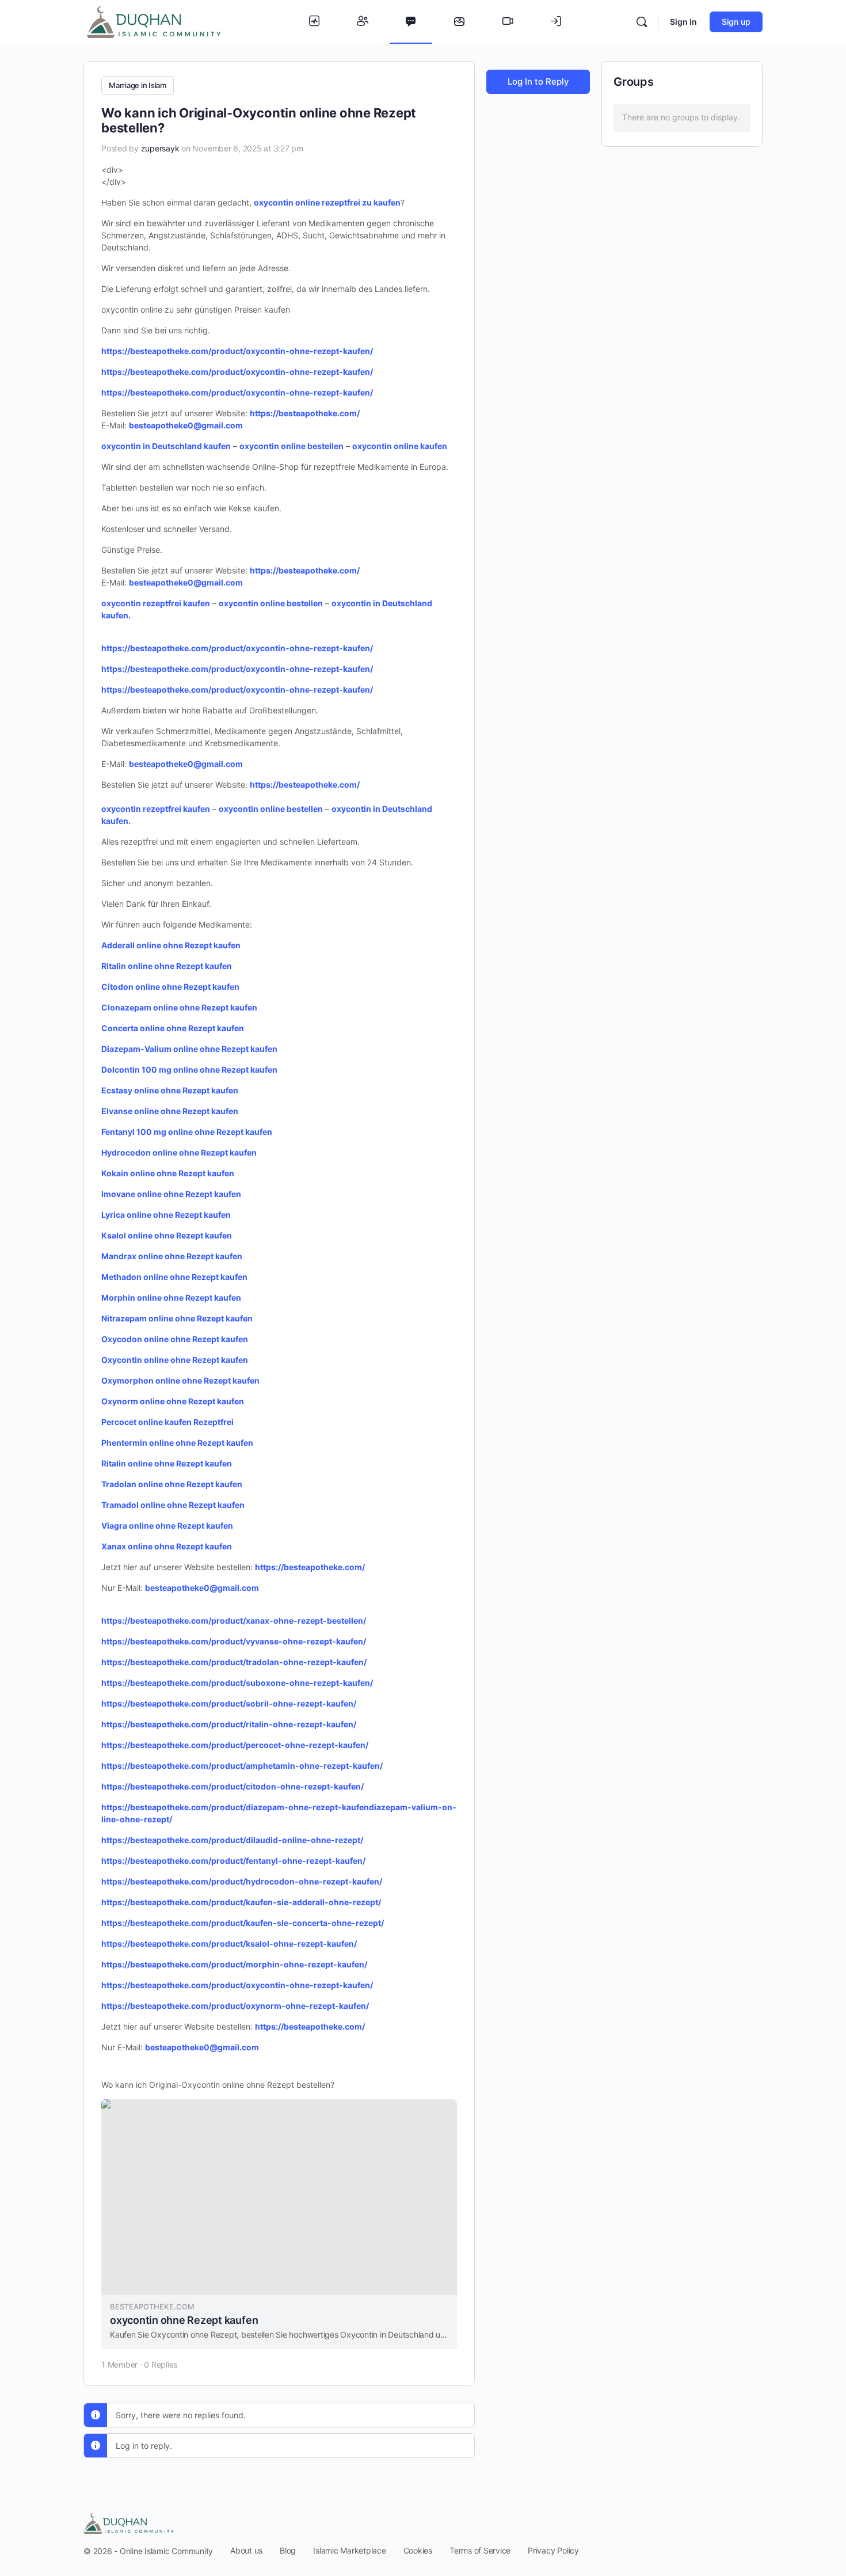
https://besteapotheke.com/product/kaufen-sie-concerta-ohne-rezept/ (243, 1923)
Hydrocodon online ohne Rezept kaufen (179, 1152)
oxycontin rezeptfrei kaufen (156, 603)
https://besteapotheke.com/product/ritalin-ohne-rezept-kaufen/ (229, 1724)
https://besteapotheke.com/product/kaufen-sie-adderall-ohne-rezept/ (241, 1902)
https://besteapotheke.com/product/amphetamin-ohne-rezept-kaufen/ (242, 1766)
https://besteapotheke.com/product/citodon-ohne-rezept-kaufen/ (233, 1786)
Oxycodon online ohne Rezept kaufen (175, 1339)
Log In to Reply (538, 81)
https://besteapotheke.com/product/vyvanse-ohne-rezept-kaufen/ (234, 1641)
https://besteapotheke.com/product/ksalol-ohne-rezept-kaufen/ (229, 1944)
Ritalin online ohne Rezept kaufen (167, 1463)
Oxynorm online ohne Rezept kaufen (173, 1401)
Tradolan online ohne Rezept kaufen (172, 1484)
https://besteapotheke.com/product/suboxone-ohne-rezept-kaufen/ (237, 1683)
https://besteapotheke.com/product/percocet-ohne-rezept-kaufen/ (235, 1745)
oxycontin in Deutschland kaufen (166, 446)
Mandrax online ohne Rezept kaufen (172, 1256)
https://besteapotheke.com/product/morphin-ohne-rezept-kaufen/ (234, 1964)
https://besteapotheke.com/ (305, 413)
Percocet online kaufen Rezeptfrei (167, 1422)
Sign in (683, 22)
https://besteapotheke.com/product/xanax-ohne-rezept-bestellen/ (234, 1621)
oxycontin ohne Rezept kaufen (184, 2320)
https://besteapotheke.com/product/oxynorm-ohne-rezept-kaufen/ (235, 2006)
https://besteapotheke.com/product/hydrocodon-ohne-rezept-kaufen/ (242, 1881)
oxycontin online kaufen (400, 446)
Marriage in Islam (138, 85)
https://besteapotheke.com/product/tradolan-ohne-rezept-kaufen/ (234, 1662)
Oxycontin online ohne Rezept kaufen (175, 1360)
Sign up (736, 22)
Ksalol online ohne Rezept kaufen (167, 1235)
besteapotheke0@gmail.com (186, 425)
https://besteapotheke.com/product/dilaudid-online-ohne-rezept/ (232, 1840)
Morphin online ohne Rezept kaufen (171, 1298)
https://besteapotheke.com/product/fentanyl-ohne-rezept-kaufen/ (233, 1861)
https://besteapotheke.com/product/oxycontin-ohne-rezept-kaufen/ (237, 351)
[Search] (642, 22)
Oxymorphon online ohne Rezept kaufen (180, 1380)
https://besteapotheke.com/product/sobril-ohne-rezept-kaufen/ (229, 1703)
